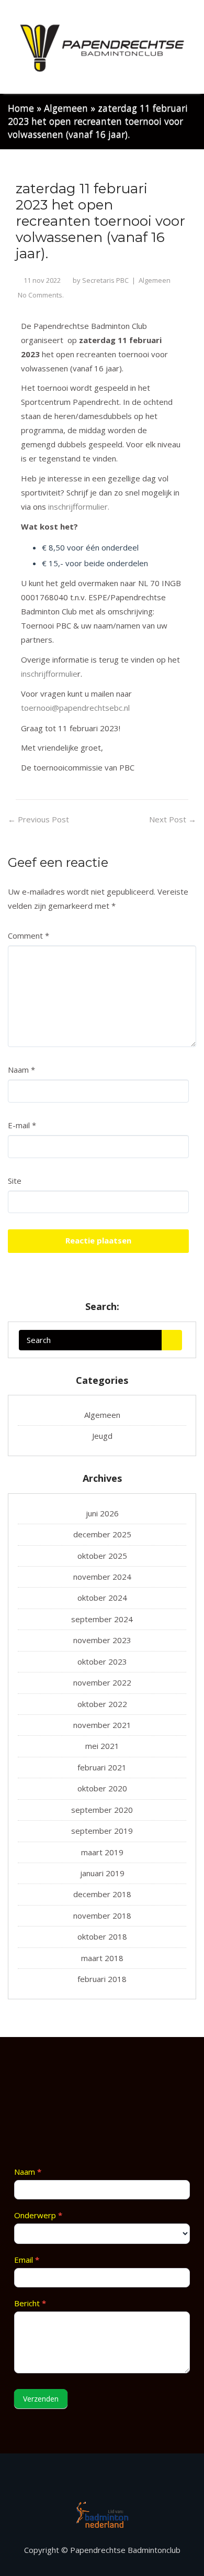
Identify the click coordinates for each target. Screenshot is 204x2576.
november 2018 (102, 1916)
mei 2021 (102, 1746)
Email (27, 2260)
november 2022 (102, 1682)
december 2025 (102, 1534)
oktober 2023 (102, 1661)
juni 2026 (102, 1513)
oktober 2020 (102, 1788)
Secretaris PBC (105, 280)
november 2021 (102, 1725)
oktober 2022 (102, 1704)
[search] (172, 1340)
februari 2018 (102, 1979)
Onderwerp (38, 2215)
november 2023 (102, 1640)
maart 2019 (102, 1852)
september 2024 (102, 1619)
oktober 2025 (102, 1556)
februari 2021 (102, 1767)
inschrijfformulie (49, 674)
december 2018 (102, 1894)
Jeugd (102, 1436)
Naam (21, 1070)
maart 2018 (102, 1958)
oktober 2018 (102, 1936)
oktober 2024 (102, 1598)
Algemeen (66, 108)
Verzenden (41, 2399)
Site (15, 1181)
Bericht (30, 2303)
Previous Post (38, 819)
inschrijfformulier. (80, 507)
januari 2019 (102, 1873)
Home (21, 108)
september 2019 (102, 1831)
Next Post (173, 819)
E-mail (22, 1125)
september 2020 (102, 1810)
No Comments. (41, 295)
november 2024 (102, 1577)
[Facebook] (102, 2481)
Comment (29, 935)
